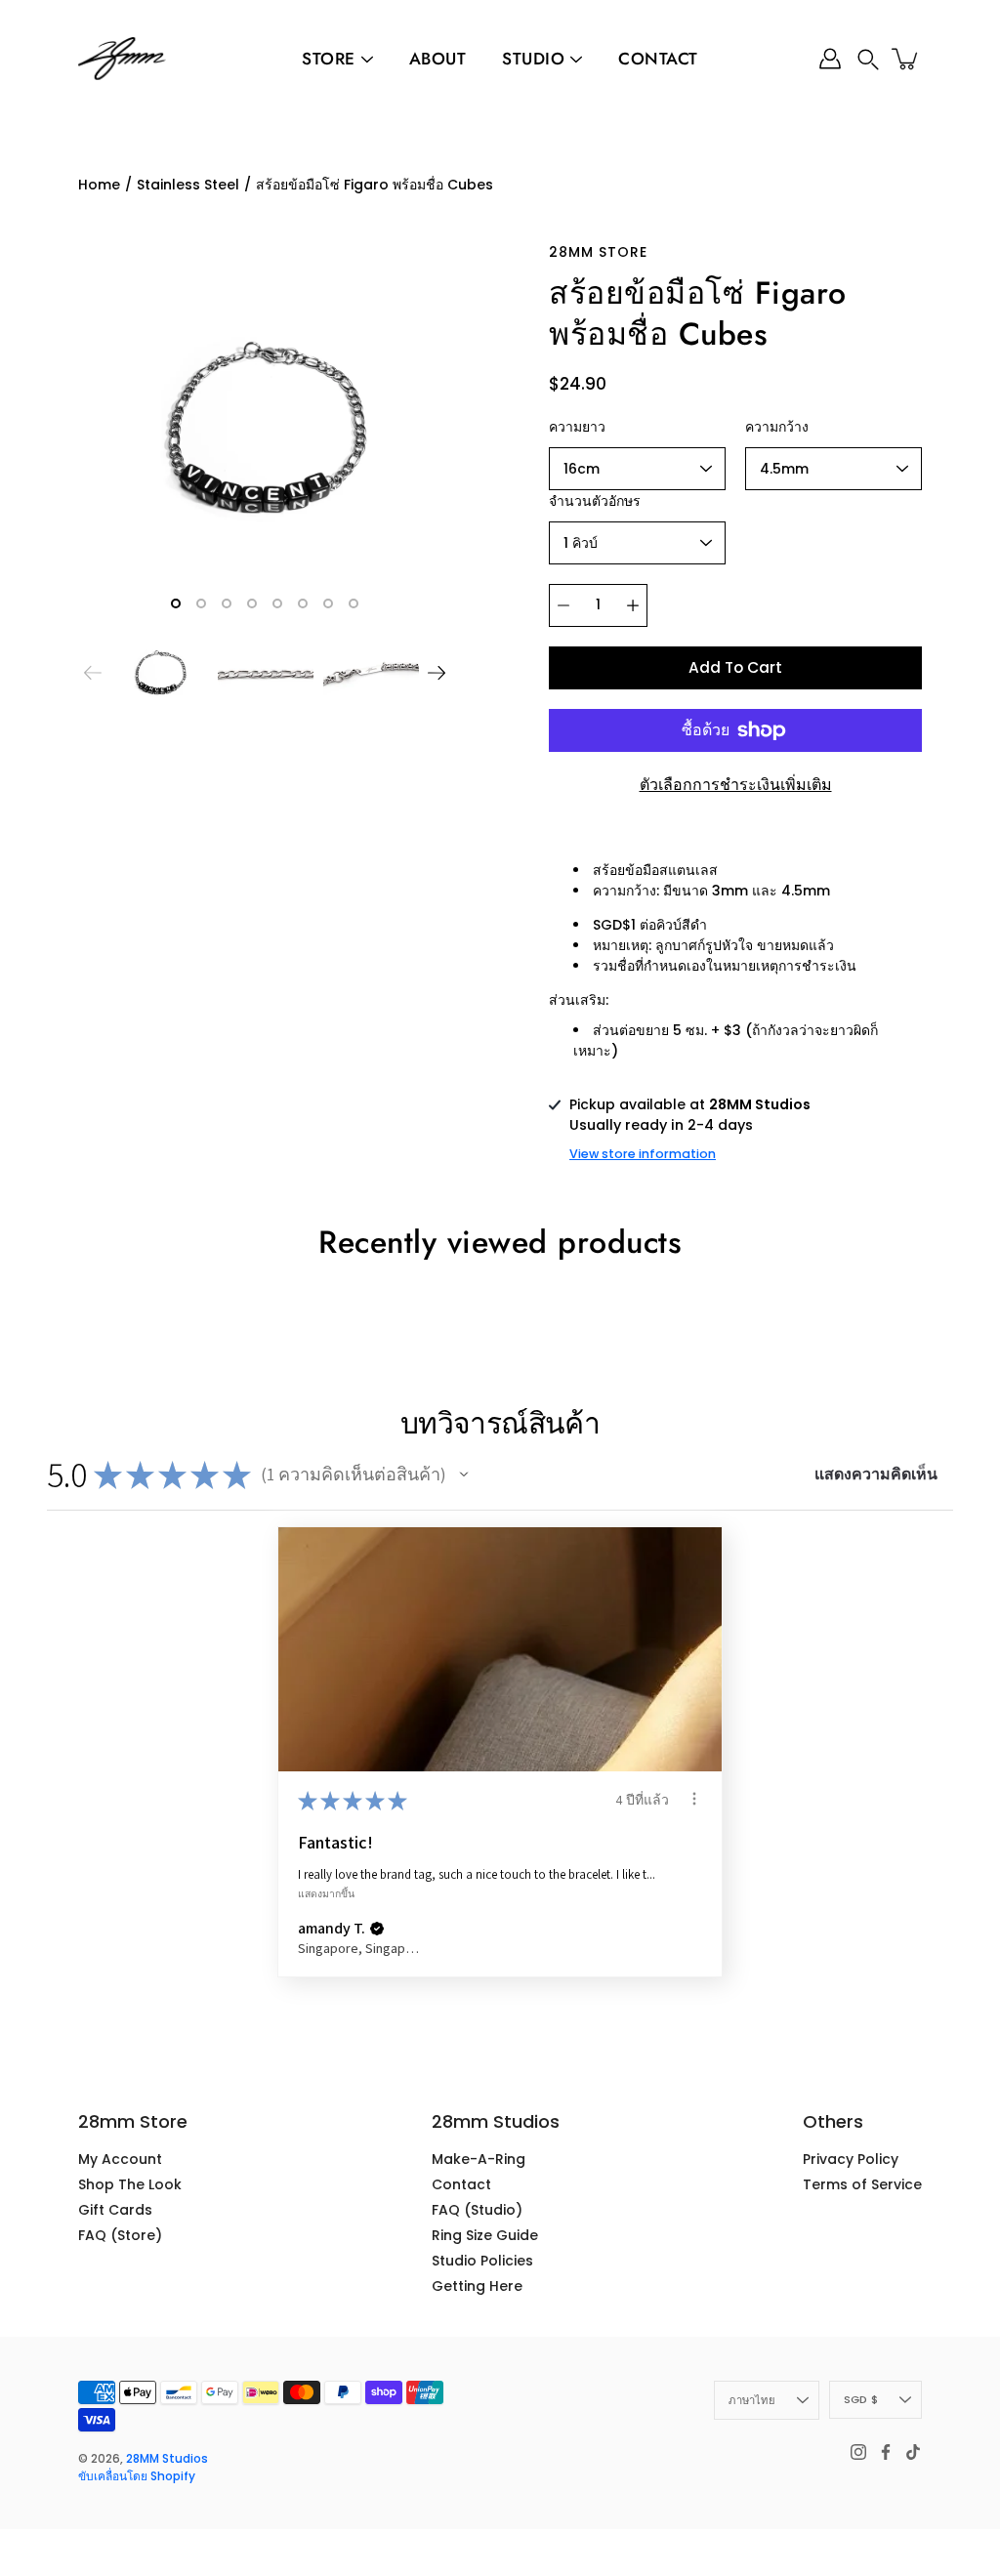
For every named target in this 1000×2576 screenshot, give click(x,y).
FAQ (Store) (120, 2235)
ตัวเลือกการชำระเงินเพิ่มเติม (736, 785)
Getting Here (477, 2286)
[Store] (367, 60)
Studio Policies (482, 2261)
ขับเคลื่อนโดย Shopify (137, 2476)
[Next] (437, 673)
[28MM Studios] (122, 59)
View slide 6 (303, 603)
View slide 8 (354, 603)
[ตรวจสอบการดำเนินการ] (694, 1799)
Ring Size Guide (485, 2235)
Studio (533, 59)
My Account (120, 2159)
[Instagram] (858, 2452)
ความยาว (577, 427)
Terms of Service (862, 2184)
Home (99, 185)
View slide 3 (227, 603)
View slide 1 (176, 603)
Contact (658, 59)
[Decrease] (563, 605)
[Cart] (906, 59)
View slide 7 (328, 603)
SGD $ (861, 2399)
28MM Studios (167, 2458)
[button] (868, 59)
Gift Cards (115, 2210)
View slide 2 (201, 603)
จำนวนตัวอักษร (595, 501)
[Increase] (633, 605)
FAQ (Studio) (477, 2210)
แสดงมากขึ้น (326, 1892)
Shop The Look (130, 2184)
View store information (643, 1154)
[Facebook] (886, 2452)
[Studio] (576, 60)
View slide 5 (277, 603)
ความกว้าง (777, 427)
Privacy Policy (851, 2159)
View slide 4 (252, 603)
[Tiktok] (913, 2452)
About (438, 59)
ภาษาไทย (752, 2400)
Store (329, 59)
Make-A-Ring (479, 2159)
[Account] (830, 59)
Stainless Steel (188, 185)
